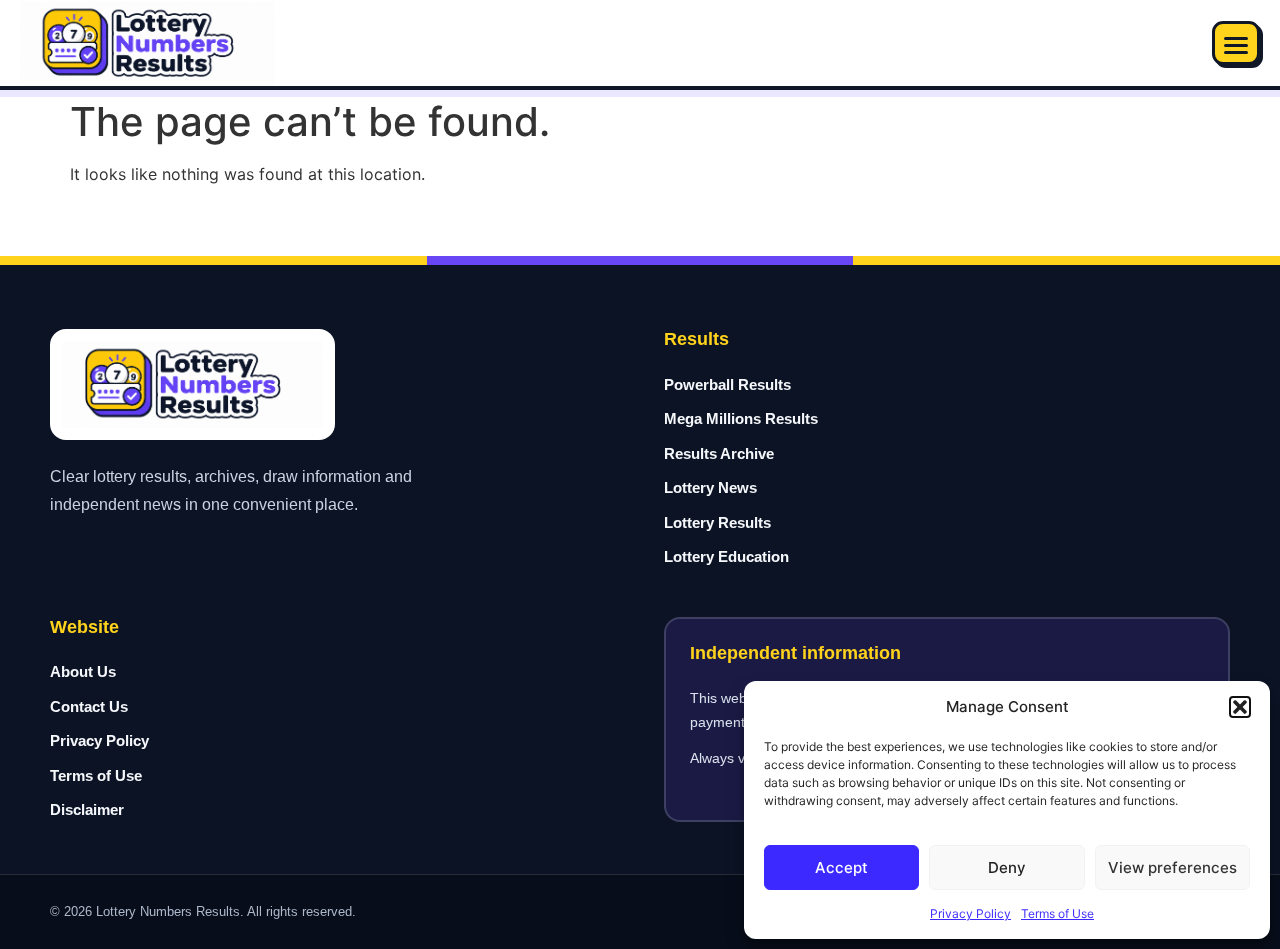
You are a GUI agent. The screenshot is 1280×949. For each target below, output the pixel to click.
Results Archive (719, 453)
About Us (83, 671)
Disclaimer (87, 809)
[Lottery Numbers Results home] (147, 43)
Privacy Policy (970, 913)
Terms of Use (1057, 913)
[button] (1240, 707)
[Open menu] (1236, 43)
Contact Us (89, 706)
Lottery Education (726, 556)
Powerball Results (727, 384)
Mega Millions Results (741, 418)
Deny (1007, 867)
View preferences (1172, 867)
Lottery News (710, 487)
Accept (841, 867)
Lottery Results (717, 522)
